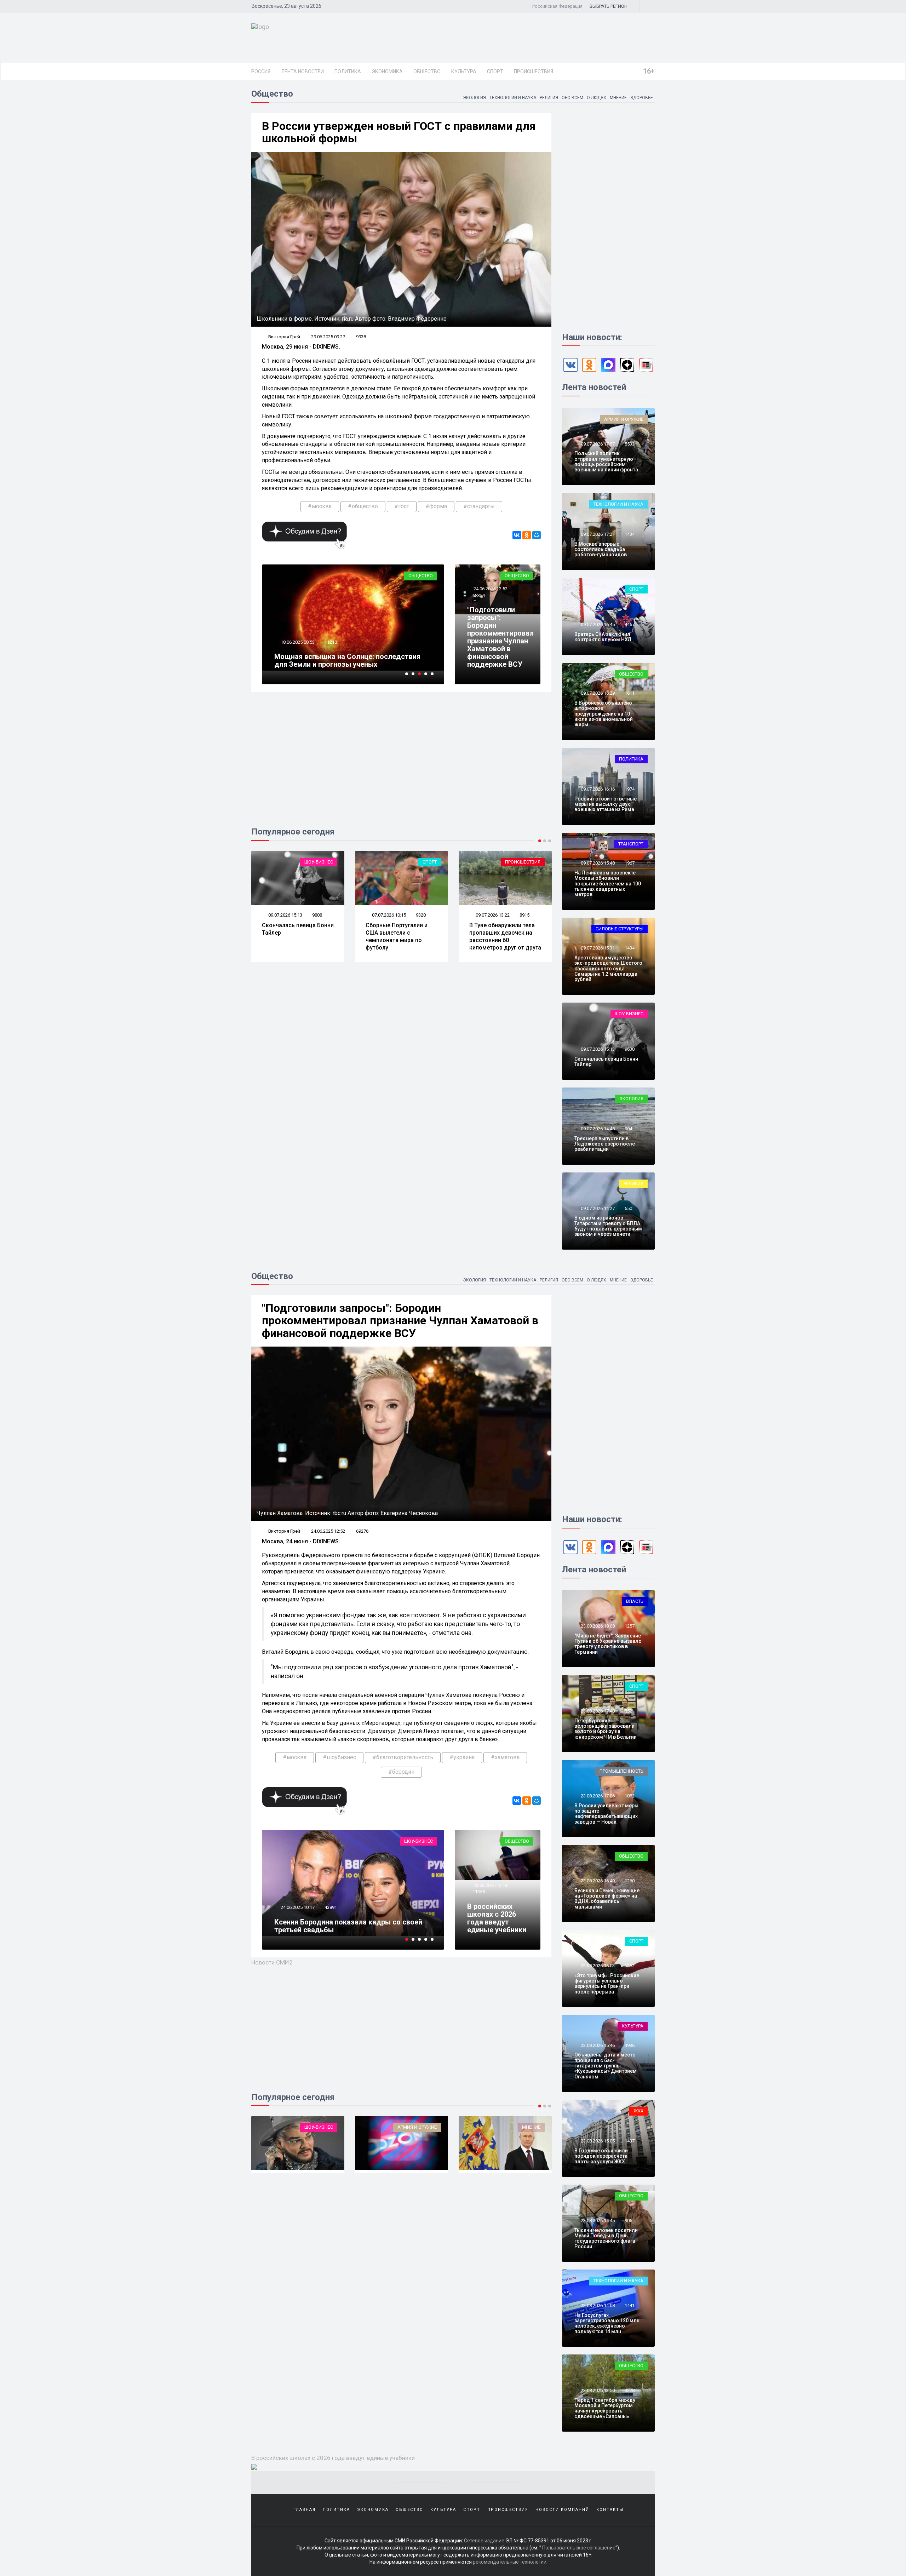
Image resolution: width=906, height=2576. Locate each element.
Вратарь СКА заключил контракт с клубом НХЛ (603, 637)
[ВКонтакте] (517, 535)
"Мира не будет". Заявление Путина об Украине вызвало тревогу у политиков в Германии (608, 1644)
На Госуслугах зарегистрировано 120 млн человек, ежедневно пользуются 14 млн (607, 2323)
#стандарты (479, 506)
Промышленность (621, 1771)
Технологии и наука (513, 98)
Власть (635, 1601)
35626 (332, 1915)
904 (628, 1129)
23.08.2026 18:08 (597, 1626)
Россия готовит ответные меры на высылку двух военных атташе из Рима (606, 804)
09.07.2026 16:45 (597, 624)
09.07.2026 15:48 (597, 863)
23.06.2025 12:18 (490, 1885)
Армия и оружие (624, 419)
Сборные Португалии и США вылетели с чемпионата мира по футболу (293, 936)
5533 (630, 444)
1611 (630, 693)
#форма (436, 506)
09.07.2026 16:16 (597, 789)
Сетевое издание (484, 2541)
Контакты (610, 2510)
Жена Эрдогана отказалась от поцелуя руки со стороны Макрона (505, 933)
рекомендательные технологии (510, 2562)
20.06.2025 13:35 (299, 1915)
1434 (630, 534)
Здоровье (642, 98)
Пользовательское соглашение (579, 2548)
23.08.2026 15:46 (597, 2045)
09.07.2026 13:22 (388, 915)
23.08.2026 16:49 (597, 1881)
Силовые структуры (620, 929)
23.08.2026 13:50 (597, 2390)
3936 (630, 2045)
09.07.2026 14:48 (597, 1129)
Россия (261, 71)
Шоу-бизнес (629, 1014)
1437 (630, 2141)
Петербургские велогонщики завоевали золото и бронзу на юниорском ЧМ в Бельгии (606, 1729)
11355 (479, 1892)
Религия (549, 98)
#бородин (401, 1772)
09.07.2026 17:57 (597, 444)
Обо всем (572, 98)
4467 (630, 624)
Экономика (387, 71)
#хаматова (505, 1757)
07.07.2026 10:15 (285, 915)
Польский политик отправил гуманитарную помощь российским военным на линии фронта (606, 461)
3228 (630, 2390)
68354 (479, 595)
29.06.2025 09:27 (328, 337)
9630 (630, 1049)
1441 (630, 2305)
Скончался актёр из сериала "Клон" (336, 1930)
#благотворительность (403, 1757)
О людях (597, 98)
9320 (317, 915)
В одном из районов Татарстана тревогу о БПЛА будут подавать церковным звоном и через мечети (608, 1226)
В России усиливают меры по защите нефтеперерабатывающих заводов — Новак (606, 1814)
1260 (630, 1881)
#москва (320, 506)
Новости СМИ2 (272, 1962)
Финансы (552, 2127)
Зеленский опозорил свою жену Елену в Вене (351, 664)
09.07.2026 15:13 (597, 1049)
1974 (630, 789)
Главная (305, 2510)
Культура (464, 71)
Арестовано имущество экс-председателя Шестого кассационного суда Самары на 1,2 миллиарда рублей (608, 969)
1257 (630, 1626)
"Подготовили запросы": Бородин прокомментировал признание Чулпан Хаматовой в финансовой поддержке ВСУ (500, 637)
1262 (630, 1966)
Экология (474, 98)
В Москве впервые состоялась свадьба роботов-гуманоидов (601, 549)
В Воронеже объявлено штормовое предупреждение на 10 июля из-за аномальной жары (604, 714)
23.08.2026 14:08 (597, 2305)
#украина (462, 1757)
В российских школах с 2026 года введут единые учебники (497, 1918)
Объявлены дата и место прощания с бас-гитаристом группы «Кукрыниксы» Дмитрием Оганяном (606, 2066)
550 (628, 1208)
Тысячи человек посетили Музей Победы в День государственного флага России (606, 2238)
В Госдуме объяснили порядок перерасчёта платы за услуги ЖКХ (601, 2156)
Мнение (618, 98)
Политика (348, 71)
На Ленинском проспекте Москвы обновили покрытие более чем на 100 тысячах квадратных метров (608, 884)
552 (628, 1711)
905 (628, 2221)
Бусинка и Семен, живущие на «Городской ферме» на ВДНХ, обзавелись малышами (607, 1899)
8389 (524, 915)
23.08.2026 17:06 (597, 1796)
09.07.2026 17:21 (597, 534)
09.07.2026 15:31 (597, 948)
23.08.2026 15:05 (597, 2141)
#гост (402, 506)
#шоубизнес (339, 1757)
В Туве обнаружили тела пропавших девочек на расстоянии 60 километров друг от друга (402, 936)
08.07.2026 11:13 (492, 915)
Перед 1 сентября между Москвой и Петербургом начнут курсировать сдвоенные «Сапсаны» (605, 2408)
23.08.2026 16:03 (597, 1966)
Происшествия (534, 71)
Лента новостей (302, 71)
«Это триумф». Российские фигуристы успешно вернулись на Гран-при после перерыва (607, 1984)
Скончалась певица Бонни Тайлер (606, 1062)
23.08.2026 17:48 (597, 1711)
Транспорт (631, 844)
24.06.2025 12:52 (490, 589)
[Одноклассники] (527, 535)
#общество (363, 506)
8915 (421, 915)
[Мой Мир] (537, 535)
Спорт (495, 71)
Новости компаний (562, 2510)
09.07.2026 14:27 (597, 1208)
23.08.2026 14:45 (597, 2221)
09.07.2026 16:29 (597, 693)
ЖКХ (638, 2111)
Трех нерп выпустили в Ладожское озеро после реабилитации (605, 1144)
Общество (427, 71)
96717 (331, 650)
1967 (630, 863)
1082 (630, 1796)
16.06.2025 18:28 (297, 650)
